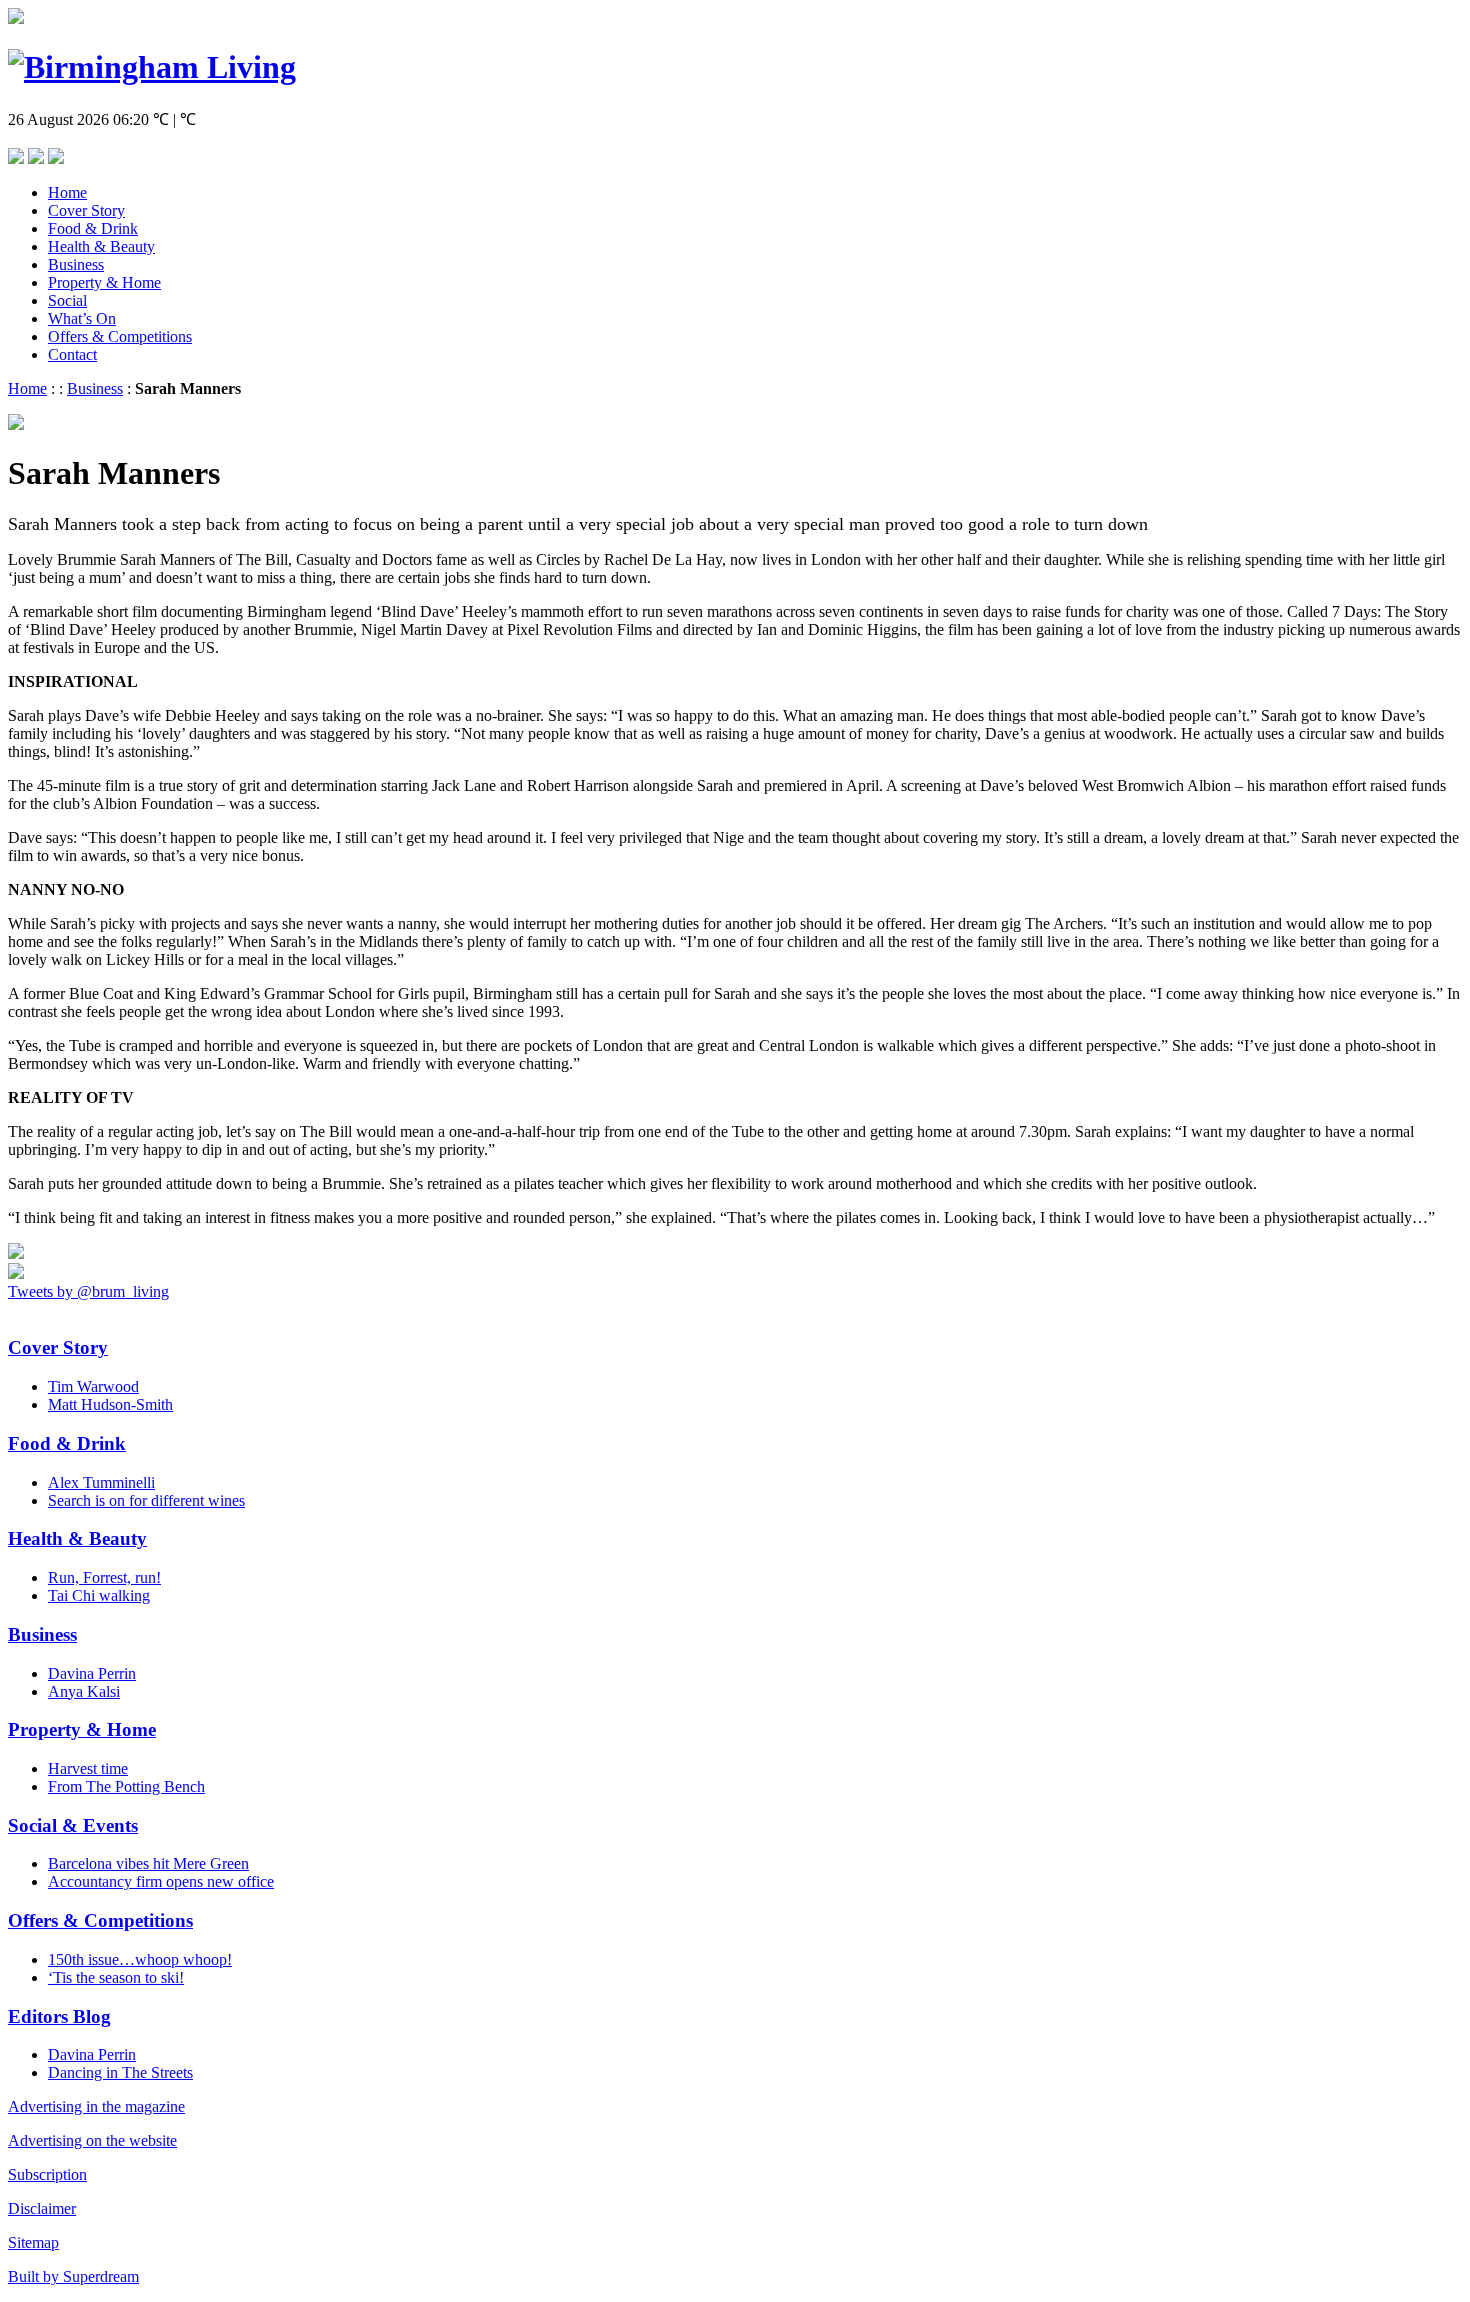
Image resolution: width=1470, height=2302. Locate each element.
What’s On (82, 318)
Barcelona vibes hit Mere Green (148, 1863)
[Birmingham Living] (152, 67)
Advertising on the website (92, 2140)
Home (67, 192)
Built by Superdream (73, 2276)
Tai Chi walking (99, 1595)
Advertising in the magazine (96, 2106)
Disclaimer (42, 2208)
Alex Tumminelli (101, 1482)
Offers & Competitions (120, 336)
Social (67, 300)
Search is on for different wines (146, 1500)
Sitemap (33, 2242)
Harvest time (88, 1768)
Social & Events (73, 1825)
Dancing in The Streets (120, 2072)
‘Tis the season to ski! (116, 1977)
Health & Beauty (101, 246)
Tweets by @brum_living (88, 1291)
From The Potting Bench (126, 1786)
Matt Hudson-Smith (110, 1404)
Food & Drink (93, 228)
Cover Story (86, 210)
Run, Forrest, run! (104, 1577)
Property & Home (104, 282)
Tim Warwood (93, 1386)
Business (76, 264)
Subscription (47, 2174)
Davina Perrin (92, 1673)
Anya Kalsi (84, 1691)
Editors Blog (59, 2016)
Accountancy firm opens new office (161, 1881)
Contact (72, 354)
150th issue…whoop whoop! (140, 1959)
